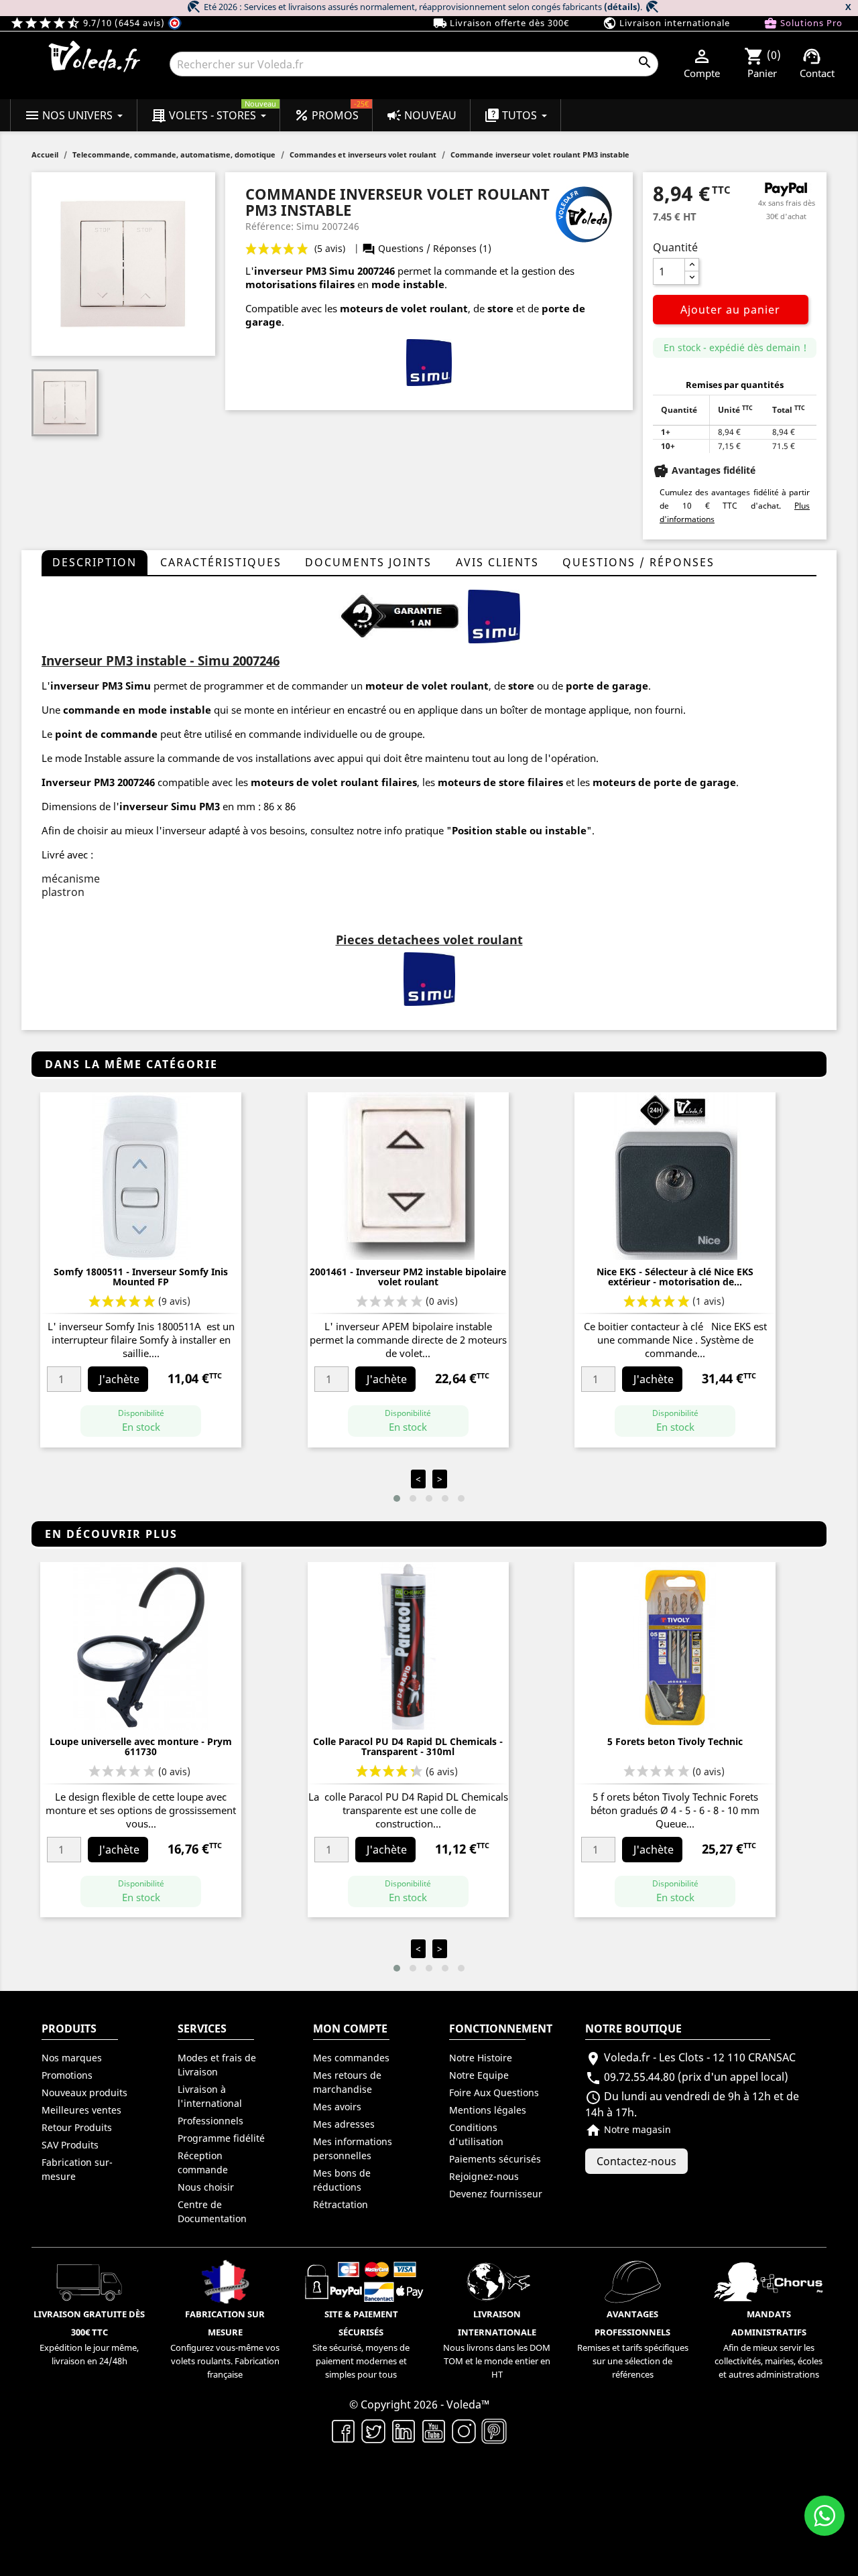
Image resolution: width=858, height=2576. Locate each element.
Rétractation (341, 2204)
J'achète (119, 1379)
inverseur (279, 271)
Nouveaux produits (84, 2092)
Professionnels (210, 2121)
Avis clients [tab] (497, 562)
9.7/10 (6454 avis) (89, 23)
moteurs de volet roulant (404, 308)
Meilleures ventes (81, 2110)
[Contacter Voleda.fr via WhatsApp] (824, 2516)
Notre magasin (628, 2129)
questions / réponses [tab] (638, 562)
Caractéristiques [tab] (221, 562)
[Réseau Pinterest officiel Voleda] (494, 2431)
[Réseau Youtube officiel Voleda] (434, 2431)
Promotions (67, 2075)
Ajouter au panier (730, 310)
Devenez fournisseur (496, 2194)
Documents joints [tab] (368, 562)
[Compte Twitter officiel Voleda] (374, 2431)
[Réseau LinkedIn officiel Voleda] (404, 2431)
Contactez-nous (636, 2161)
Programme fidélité (221, 2138)
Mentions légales (488, 2110)
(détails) (622, 7)
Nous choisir (206, 2187)
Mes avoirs (337, 2107)
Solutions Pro (803, 23)
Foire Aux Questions (494, 2092)
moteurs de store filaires (500, 782)
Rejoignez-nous (484, 2176)
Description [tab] (95, 562)
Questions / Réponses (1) (427, 248)
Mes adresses (344, 2124)
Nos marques (72, 2058)
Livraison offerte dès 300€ (501, 23)
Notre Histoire (481, 2058)
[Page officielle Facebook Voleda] (344, 2431)
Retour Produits (77, 2127)
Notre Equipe (479, 2075)
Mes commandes (351, 2058)
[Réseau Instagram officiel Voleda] (464, 2431)
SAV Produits (70, 2145)
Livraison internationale (666, 23)
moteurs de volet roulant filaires (334, 782)
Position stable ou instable (519, 830)
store (500, 308)
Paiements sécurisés (495, 2159)
